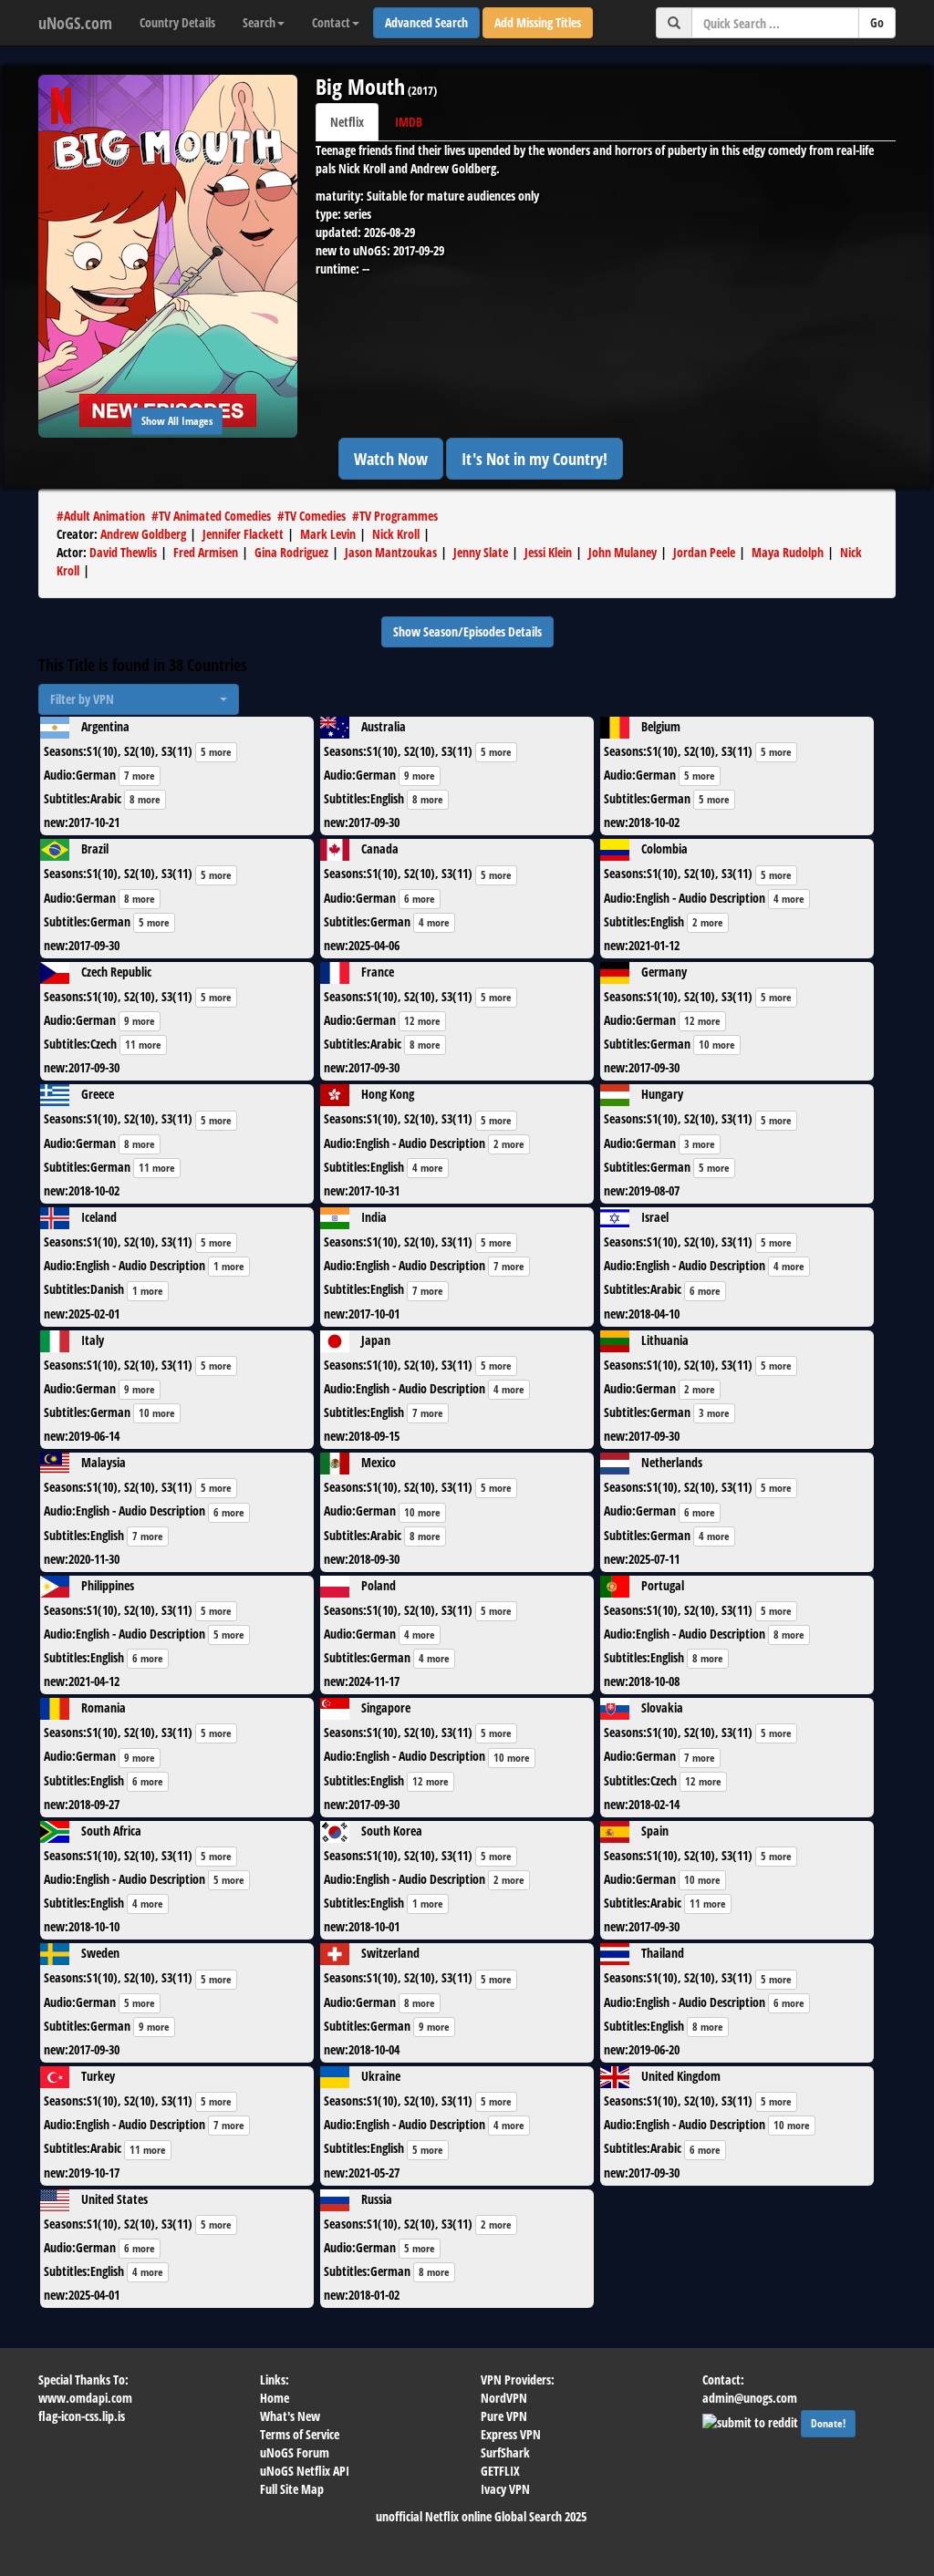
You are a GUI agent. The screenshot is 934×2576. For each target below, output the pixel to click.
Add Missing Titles (538, 22)
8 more (145, 799)
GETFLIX (500, 2471)
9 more (420, 776)
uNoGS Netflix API (305, 2471)
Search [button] (259, 22)
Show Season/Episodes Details (467, 631)
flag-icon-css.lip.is (82, 2416)
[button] (139, 699)
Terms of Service (300, 2434)
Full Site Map (292, 2489)
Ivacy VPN (505, 2489)
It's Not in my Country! (534, 459)
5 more (216, 752)
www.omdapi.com (85, 2398)
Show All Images (177, 421)
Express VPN (511, 2434)
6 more (420, 899)
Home (275, 2398)
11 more (143, 1045)
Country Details (177, 22)
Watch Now (391, 459)
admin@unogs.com (750, 2398)
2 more (708, 922)
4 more (434, 922)
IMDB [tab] (409, 122)
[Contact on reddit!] (752, 2421)
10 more (717, 1045)
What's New (290, 2416)
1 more (229, 1266)
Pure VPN (504, 2416)
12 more (422, 1021)
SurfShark (505, 2452)
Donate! (828, 2423)
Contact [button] (331, 22)
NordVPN (504, 2398)
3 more (700, 1144)
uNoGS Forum (295, 2452)
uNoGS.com (75, 23)
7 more (140, 776)
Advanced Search (426, 22)
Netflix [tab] (347, 122)
